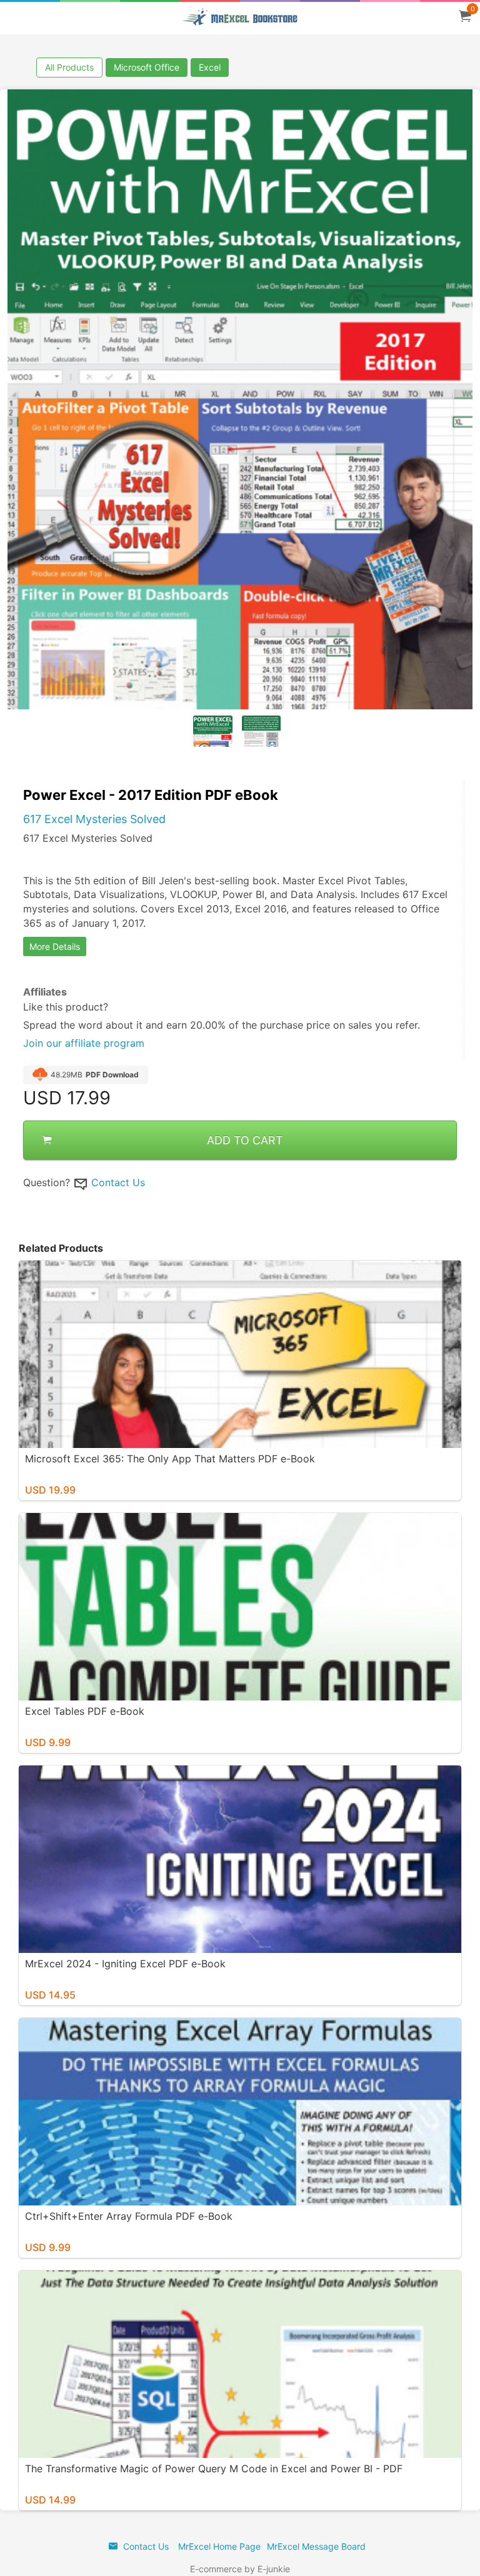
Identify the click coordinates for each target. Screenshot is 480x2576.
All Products (69, 67)
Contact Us (118, 1182)
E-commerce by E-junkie (240, 2569)
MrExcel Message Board (316, 2546)
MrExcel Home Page (219, 2546)
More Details (55, 946)
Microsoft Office (147, 67)
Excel (210, 67)
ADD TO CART (245, 1140)
